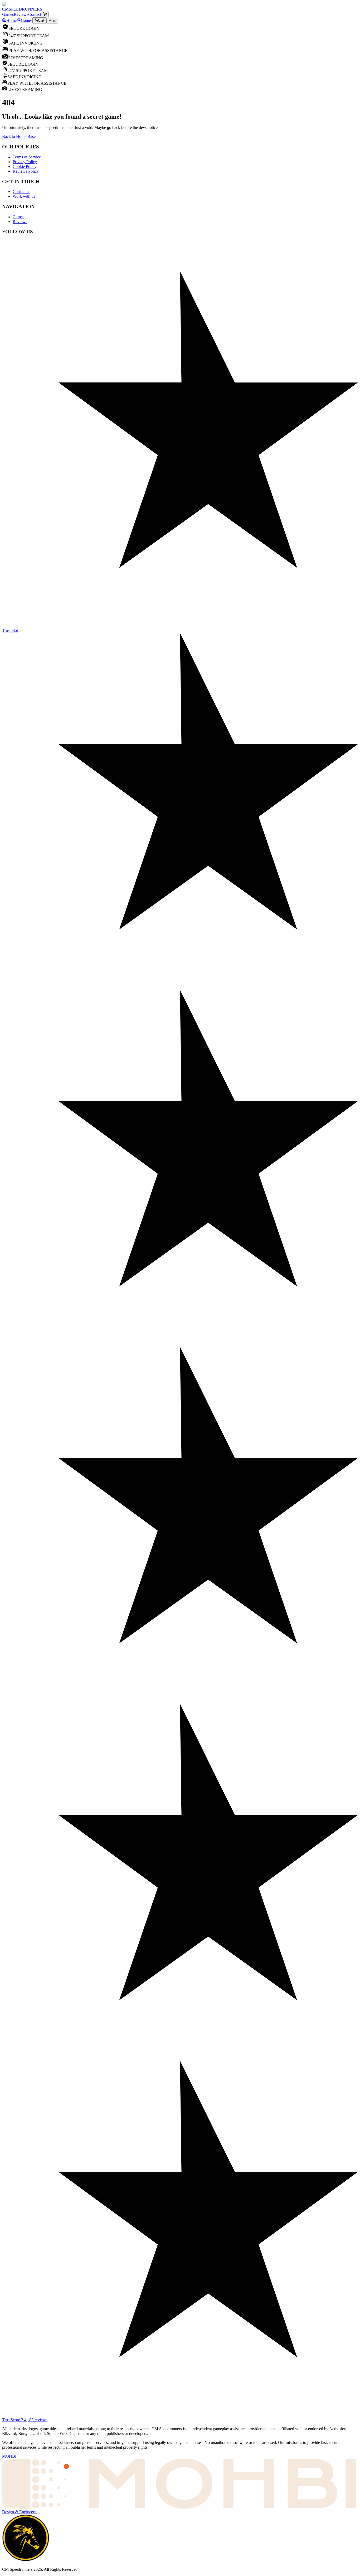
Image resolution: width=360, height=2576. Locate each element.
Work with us (24, 196)
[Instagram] (180, 274)
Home (11, 20)
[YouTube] (180, 258)
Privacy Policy (25, 162)
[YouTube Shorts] (180, 263)
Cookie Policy (25, 166)
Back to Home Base (19, 136)
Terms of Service (27, 157)
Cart (41, 21)
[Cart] (45, 14)
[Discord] (180, 248)
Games (27, 20)
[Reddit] (180, 253)
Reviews (20, 222)
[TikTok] (180, 269)
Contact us (21, 192)
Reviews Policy (26, 171)
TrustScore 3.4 (25, 2420)
